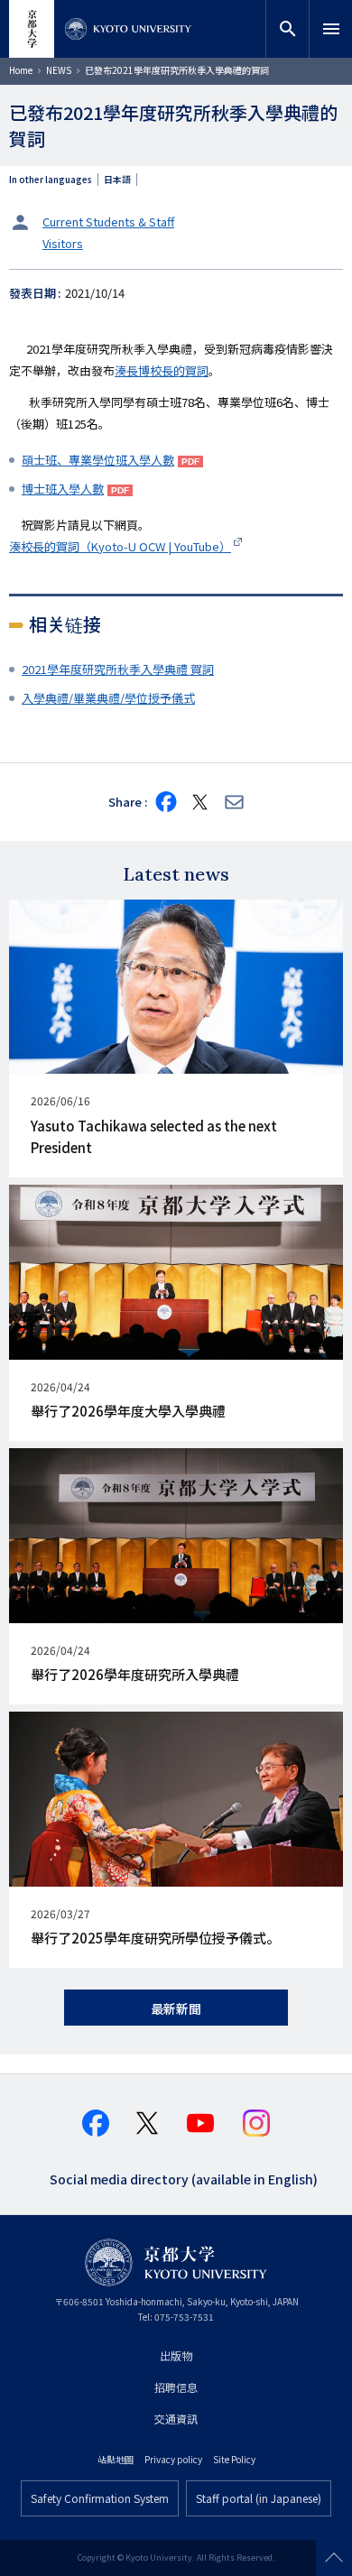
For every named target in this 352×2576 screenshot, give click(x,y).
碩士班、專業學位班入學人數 (98, 460)
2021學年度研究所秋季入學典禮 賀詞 (118, 669)
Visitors (63, 243)
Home (21, 70)
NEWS (59, 70)
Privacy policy (173, 2459)
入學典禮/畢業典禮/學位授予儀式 (108, 698)
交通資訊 (176, 2419)
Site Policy (234, 2459)
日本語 (117, 180)
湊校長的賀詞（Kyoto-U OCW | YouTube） (120, 546)
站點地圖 (116, 2459)
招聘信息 (176, 2387)
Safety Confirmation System (100, 2498)
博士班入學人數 (63, 489)
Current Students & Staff (108, 222)
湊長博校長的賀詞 (162, 370)
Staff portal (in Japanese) (259, 2498)
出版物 (176, 2355)
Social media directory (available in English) (184, 2178)
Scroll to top (334, 2558)
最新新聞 (176, 2008)
